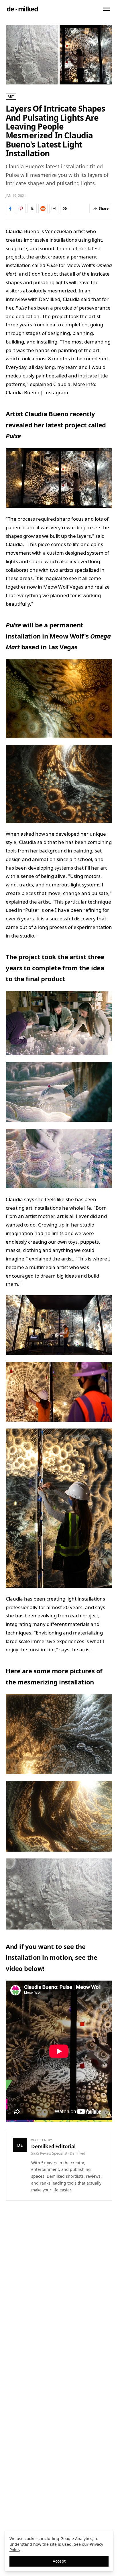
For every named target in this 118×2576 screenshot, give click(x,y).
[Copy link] (65, 209)
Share (104, 208)
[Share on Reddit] (43, 209)
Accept (59, 2561)
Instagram (56, 392)
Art (11, 96)
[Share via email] (54, 209)
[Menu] (107, 9)
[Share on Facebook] (10, 209)
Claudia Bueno (22, 392)
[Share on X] (32, 209)
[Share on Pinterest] (21, 209)
